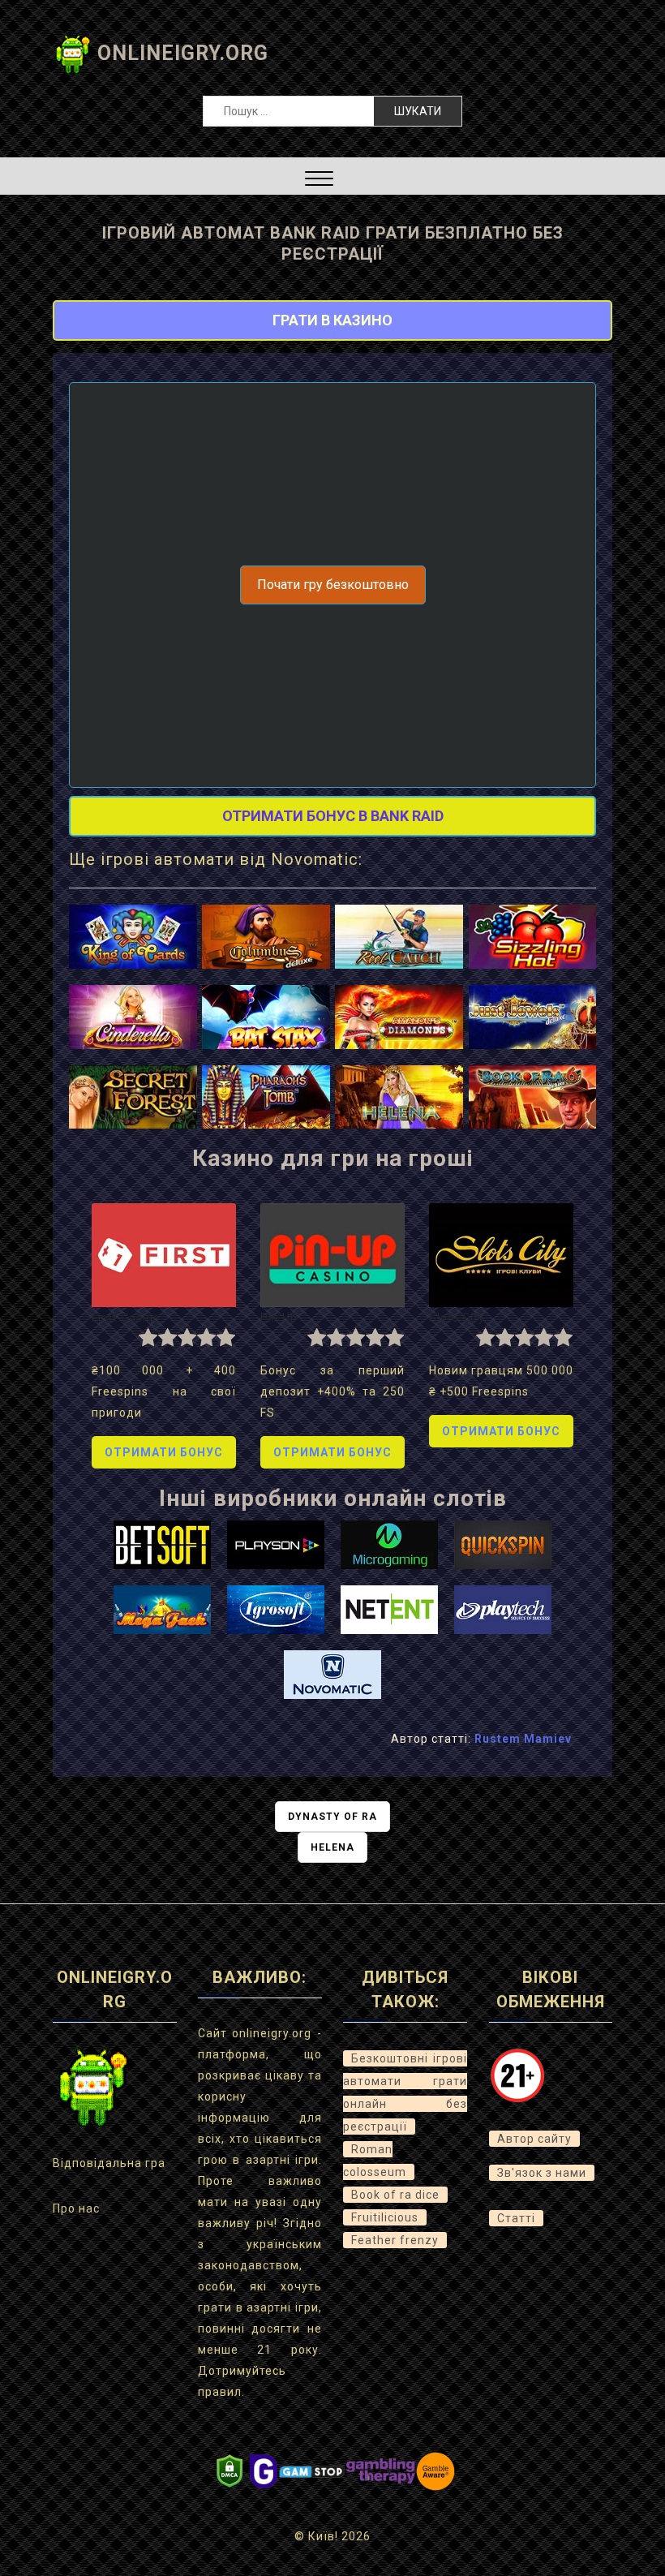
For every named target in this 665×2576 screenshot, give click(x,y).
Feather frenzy (395, 2240)
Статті (516, 2218)
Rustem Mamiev (523, 1739)
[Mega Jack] (162, 1608)
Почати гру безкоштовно (333, 585)
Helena (332, 1847)
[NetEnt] (389, 1608)
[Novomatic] (332, 1673)
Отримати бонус (164, 1452)
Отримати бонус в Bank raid (333, 816)
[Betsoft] (162, 1543)
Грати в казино (332, 320)
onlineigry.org (183, 53)
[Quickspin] (503, 1543)
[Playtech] (503, 1608)
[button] (319, 181)
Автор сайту (534, 2139)
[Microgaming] (389, 1543)
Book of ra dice (395, 2195)
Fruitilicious (385, 2217)
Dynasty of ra (332, 1817)
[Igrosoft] (276, 1608)
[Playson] (276, 1543)
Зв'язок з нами (542, 2173)
